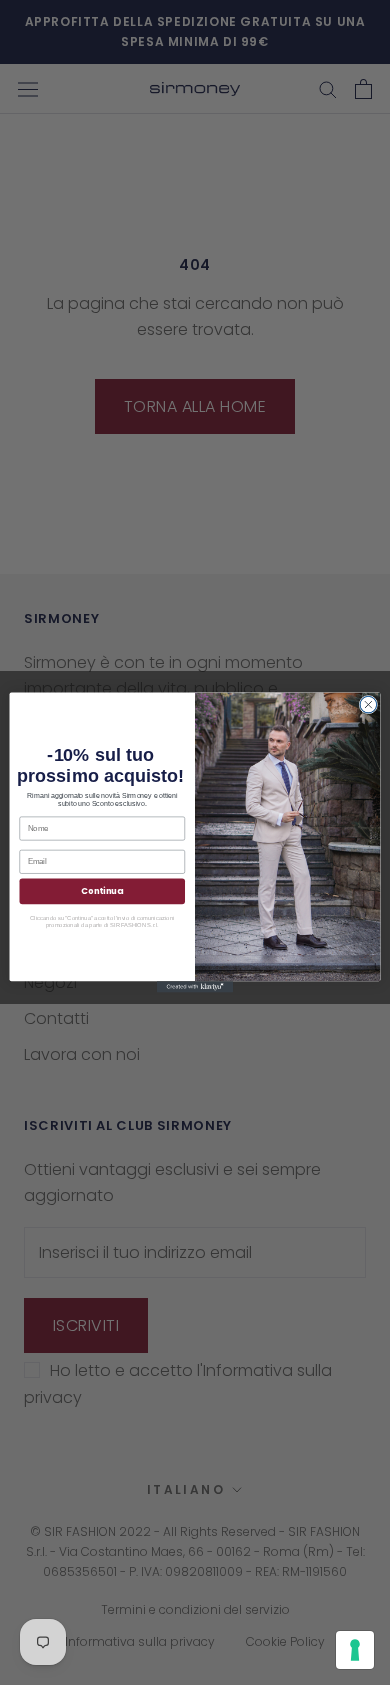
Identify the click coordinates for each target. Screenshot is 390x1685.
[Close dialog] (368, 704)
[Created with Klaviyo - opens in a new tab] (195, 986)
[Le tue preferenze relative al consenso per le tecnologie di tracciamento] (355, 1650)
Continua (102, 891)
